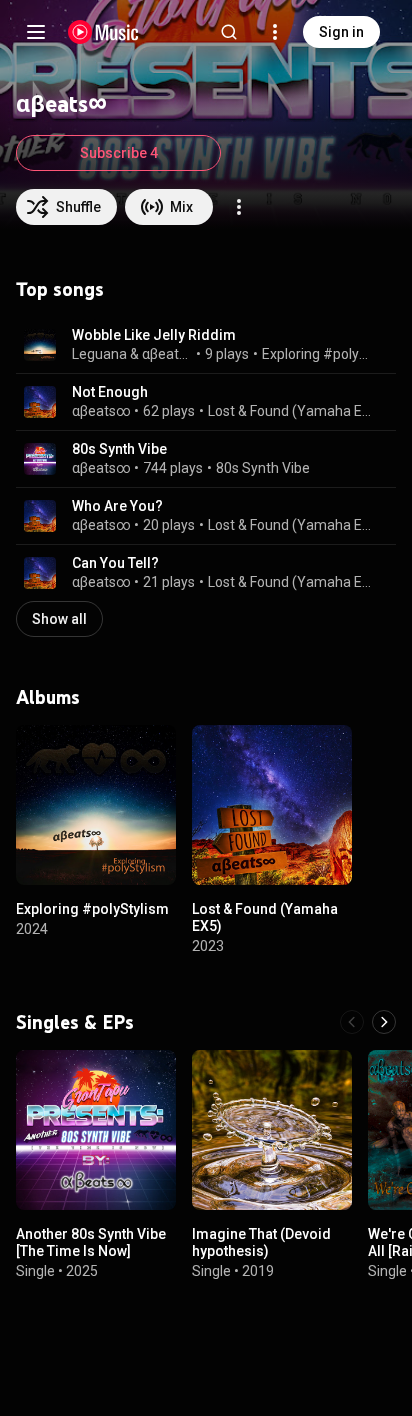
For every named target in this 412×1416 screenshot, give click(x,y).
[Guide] (36, 32)
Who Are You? (117, 506)
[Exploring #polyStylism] (96, 805)
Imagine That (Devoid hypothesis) (261, 1242)
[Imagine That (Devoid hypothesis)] (272, 1130)
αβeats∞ (167, 354)
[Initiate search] (229, 32)
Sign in (341, 32)
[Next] (384, 1022)
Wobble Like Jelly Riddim (154, 335)
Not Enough (110, 392)
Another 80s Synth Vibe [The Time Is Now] (91, 1242)
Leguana (99, 354)
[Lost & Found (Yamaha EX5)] (272, 805)
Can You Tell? (115, 563)
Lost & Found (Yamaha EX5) (290, 411)
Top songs (60, 289)
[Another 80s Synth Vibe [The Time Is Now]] (96, 1130)
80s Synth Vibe (119, 449)
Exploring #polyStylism (318, 354)
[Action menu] (239, 207)
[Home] (103, 32)
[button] (40, 345)
